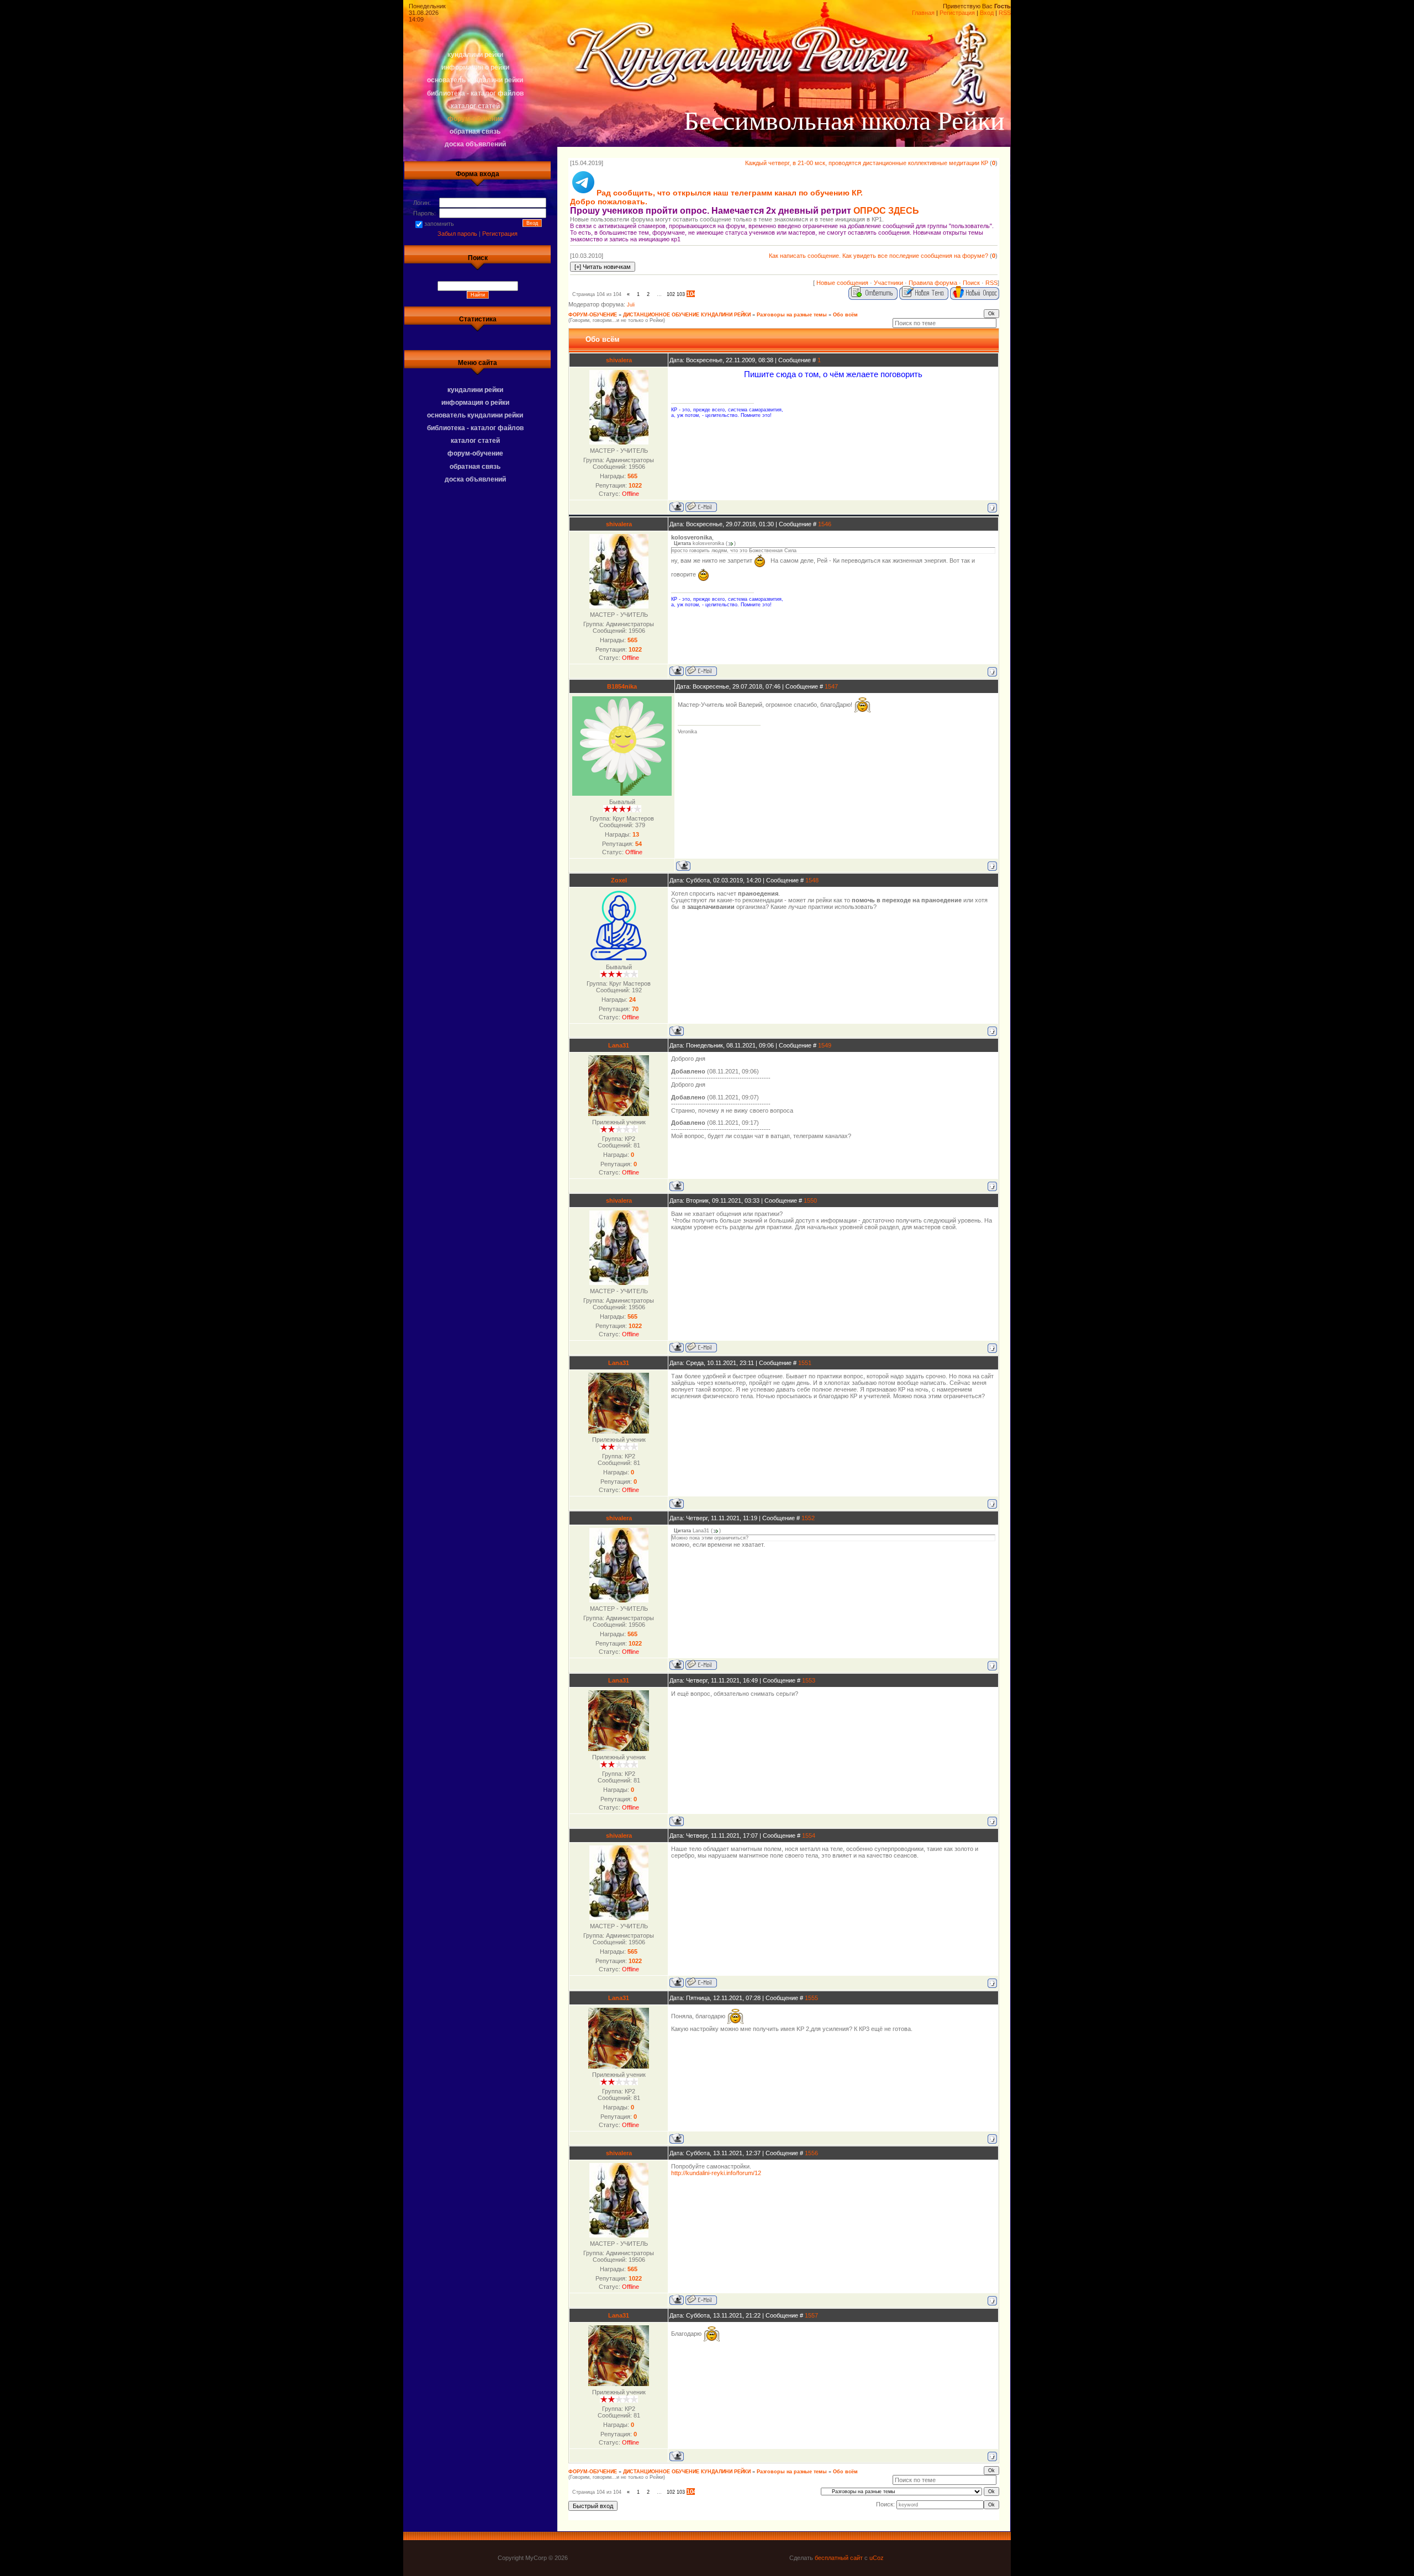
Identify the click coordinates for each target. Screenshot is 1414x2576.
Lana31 (619, 1045)
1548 (812, 880)
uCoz (877, 2558)
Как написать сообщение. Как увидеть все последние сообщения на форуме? (879, 256)
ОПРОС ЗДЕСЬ (886, 211)
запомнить (439, 224)
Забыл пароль (457, 234)
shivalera (619, 360)
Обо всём (845, 315)
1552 (808, 1518)
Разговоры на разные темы (792, 315)
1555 (811, 1998)
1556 (811, 2153)
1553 (809, 1680)
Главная (923, 13)
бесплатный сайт (839, 2558)
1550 (810, 1200)
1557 (811, 2315)
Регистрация (957, 13)
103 (681, 294)
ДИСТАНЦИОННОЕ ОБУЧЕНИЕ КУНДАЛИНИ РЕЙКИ (687, 315)
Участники (888, 283)
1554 (809, 1836)
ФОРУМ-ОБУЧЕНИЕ (593, 315)
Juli (631, 305)
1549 (825, 1045)
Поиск (971, 283)
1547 (831, 686)
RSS (1005, 13)
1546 (825, 524)
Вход (987, 13)
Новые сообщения (842, 283)
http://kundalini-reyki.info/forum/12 (716, 2173)
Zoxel (619, 880)
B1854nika (622, 686)
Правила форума (933, 283)
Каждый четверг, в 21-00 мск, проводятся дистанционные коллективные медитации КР (867, 163)
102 (671, 294)
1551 (805, 1363)
